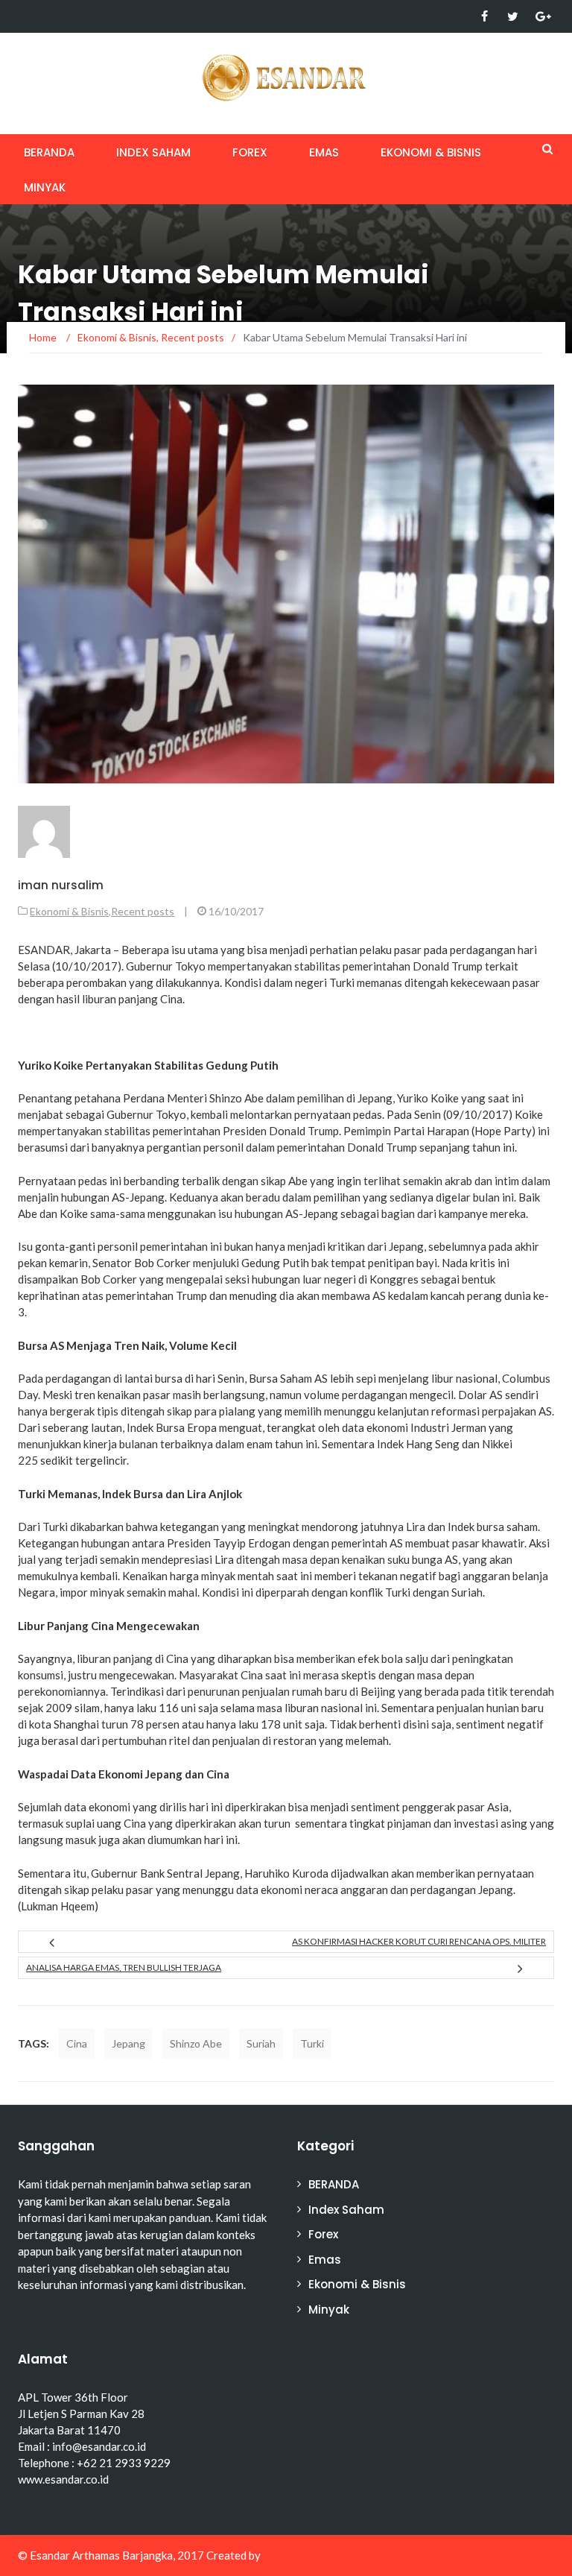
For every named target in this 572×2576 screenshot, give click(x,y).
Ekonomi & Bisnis (431, 152)
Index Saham (153, 152)
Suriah (261, 2043)
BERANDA (49, 152)
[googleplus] (541, 16)
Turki (312, 2043)
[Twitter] (513, 16)
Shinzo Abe (196, 2043)
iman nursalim (61, 885)
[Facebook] (484, 16)
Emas (324, 152)
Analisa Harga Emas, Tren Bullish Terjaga (124, 1967)
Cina (77, 2043)
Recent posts (143, 911)
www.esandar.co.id (63, 2479)
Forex (250, 152)
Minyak (45, 187)
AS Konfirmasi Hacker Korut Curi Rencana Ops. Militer (419, 1941)
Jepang (128, 2043)
